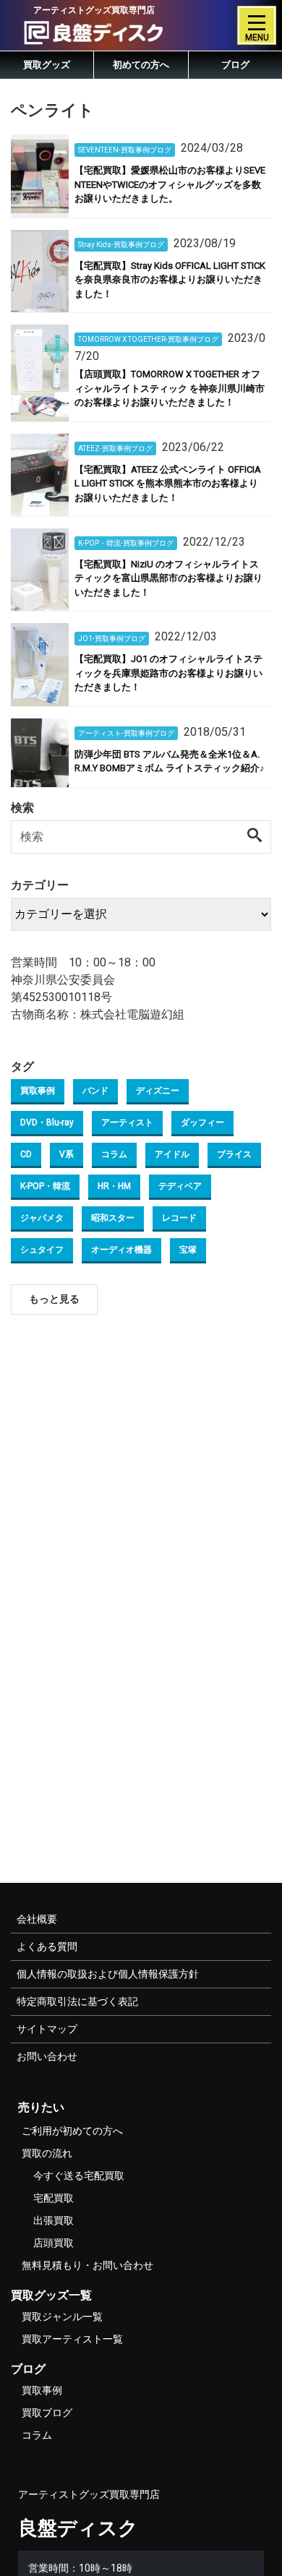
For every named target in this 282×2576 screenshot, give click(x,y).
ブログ (235, 65)
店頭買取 (54, 2243)
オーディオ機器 (121, 1250)
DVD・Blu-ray (47, 1122)
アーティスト (127, 1122)
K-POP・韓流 (45, 1186)
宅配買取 (54, 2198)
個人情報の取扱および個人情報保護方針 (108, 1974)
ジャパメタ (42, 1218)
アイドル (172, 1154)
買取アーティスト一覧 (72, 2339)
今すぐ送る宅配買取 (79, 2176)
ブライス (234, 1154)
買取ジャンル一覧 (62, 2317)
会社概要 (37, 1919)
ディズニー (158, 1091)
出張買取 (54, 2220)
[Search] (255, 836)
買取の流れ (47, 2153)
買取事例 (38, 1091)
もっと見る (54, 1299)
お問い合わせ (47, 2056)
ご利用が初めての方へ (72, 2131)
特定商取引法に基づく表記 (77, 2001)
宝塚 (188, 1250)
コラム (114, 1154)
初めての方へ (141, 65)
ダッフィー (202, 1122)
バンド (95, 1091)
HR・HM (114, 1186)
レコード (179, 1218)
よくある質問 (47, 1946)
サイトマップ (47, 2029)
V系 (67, 1154)
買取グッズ (47, 65)
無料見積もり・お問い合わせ (87, 2265)
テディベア (180, 1186)
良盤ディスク (78, 2528)
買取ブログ (47, 2413)
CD (26, 1154)
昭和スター (113, 1218)
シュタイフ (42, 1250)
